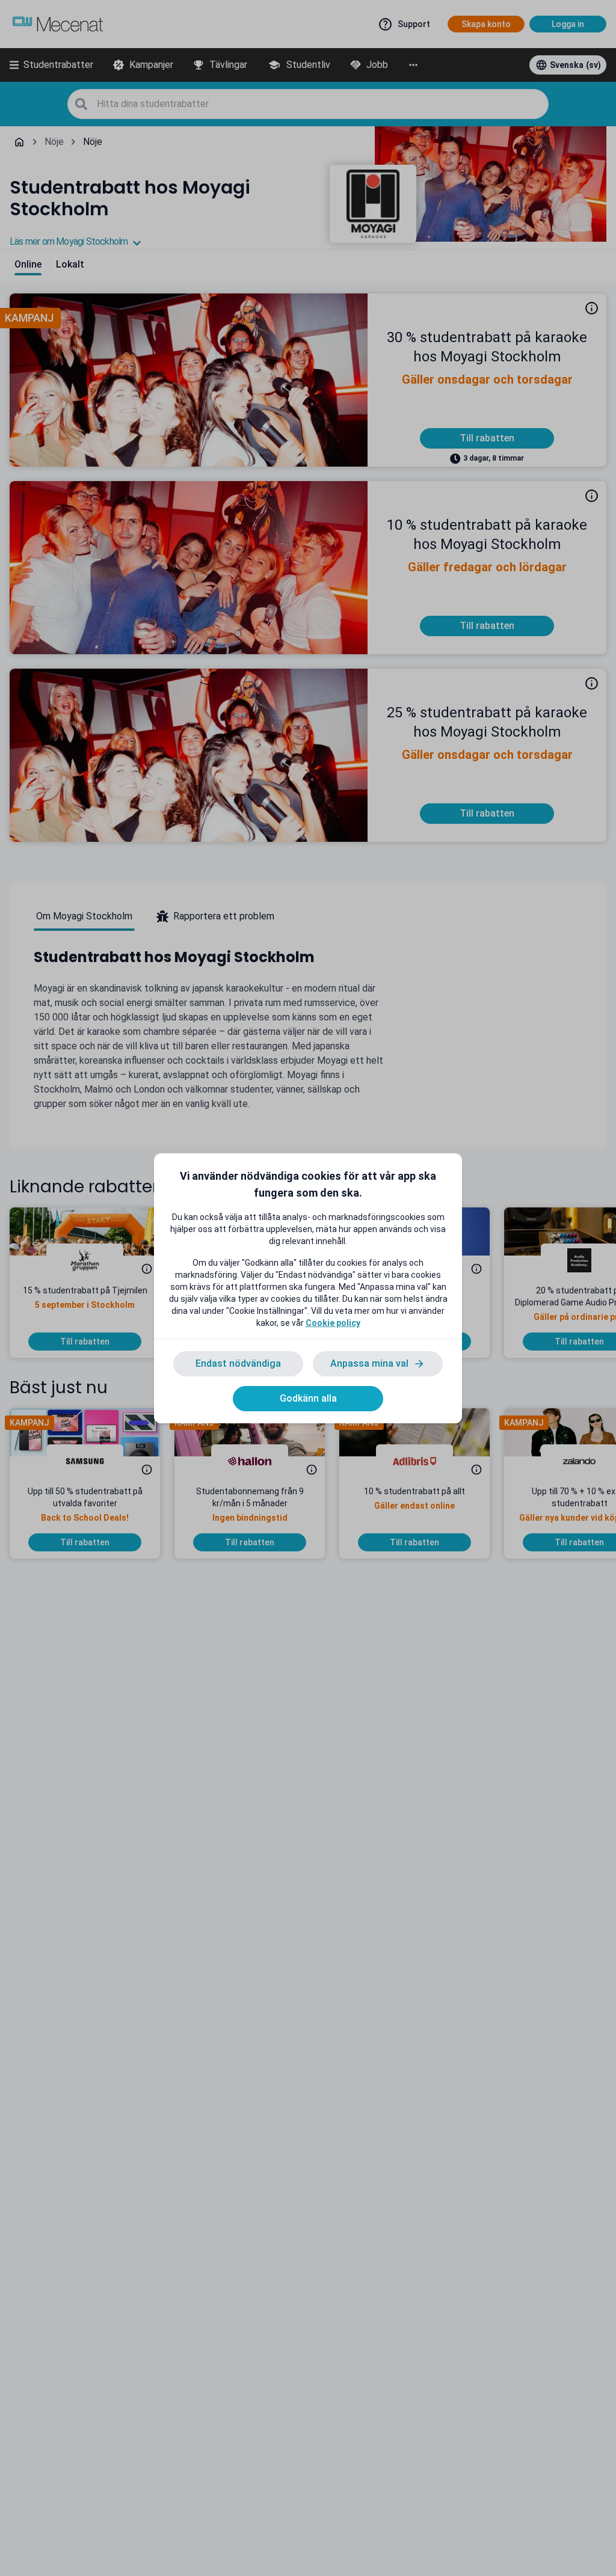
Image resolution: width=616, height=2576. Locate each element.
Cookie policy (333, 1323)
